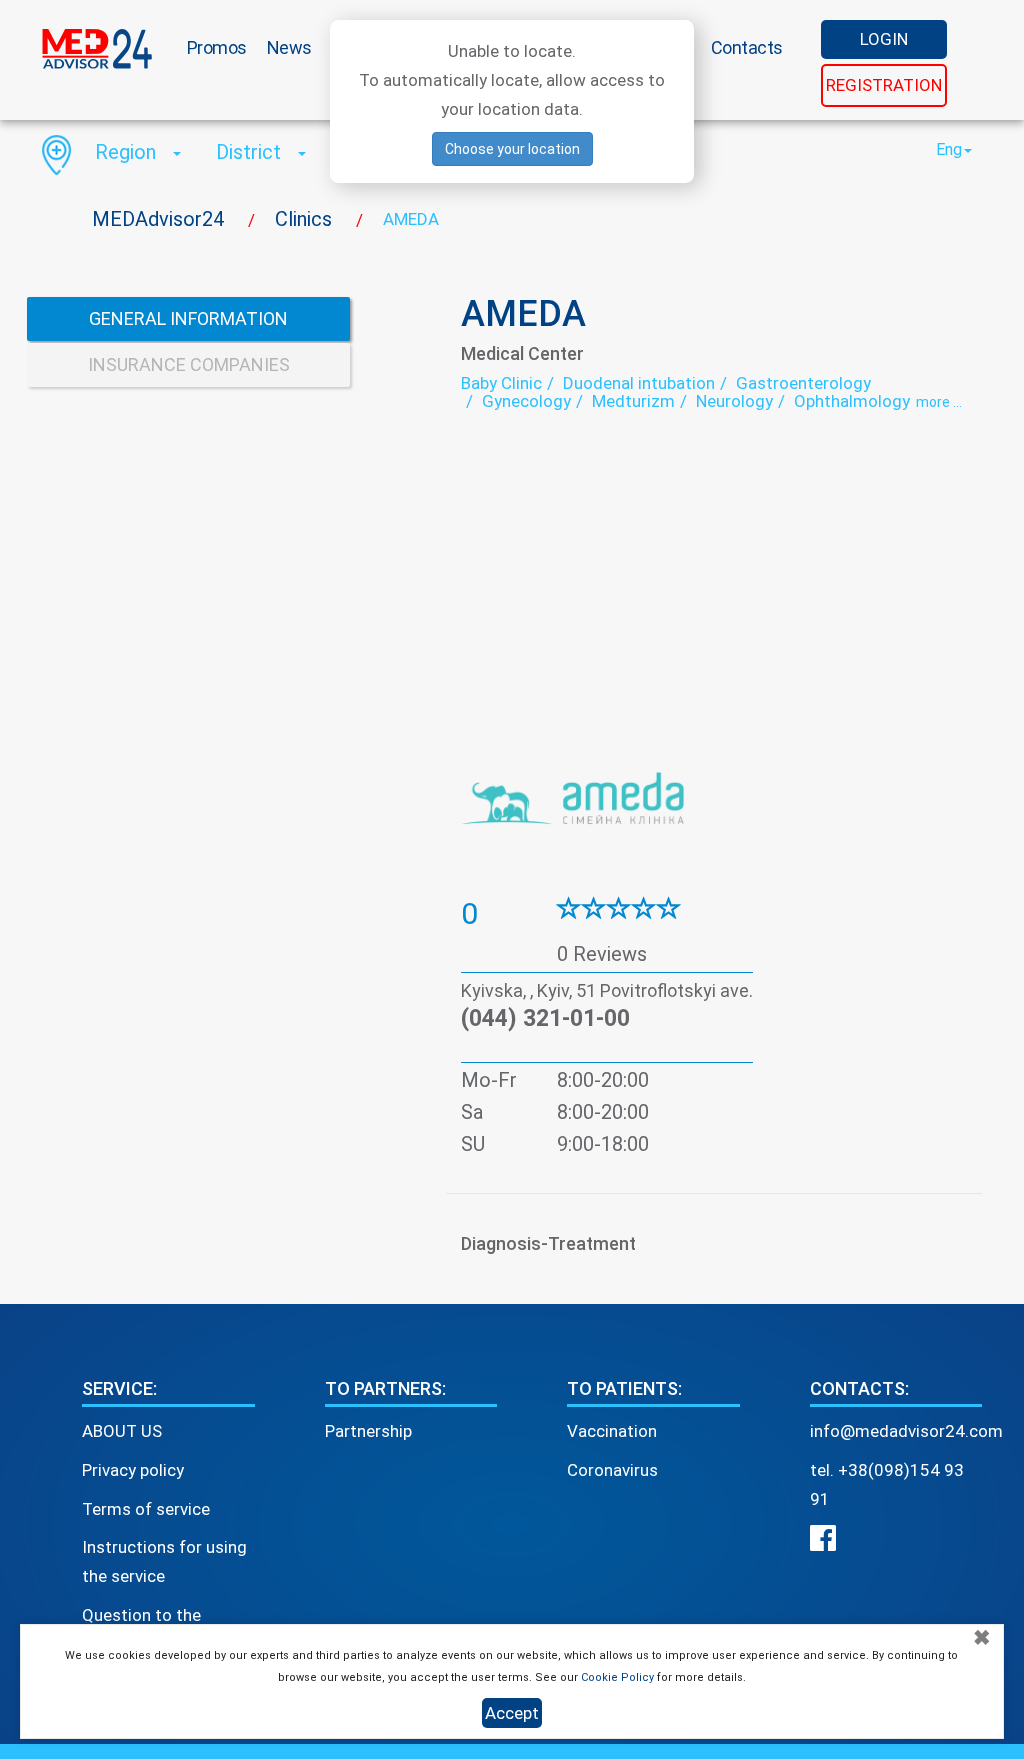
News (289, 47)
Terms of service (146, 1509)
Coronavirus (612, 1470)
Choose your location (512, 149)
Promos (217, 47)
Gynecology (526, 401)
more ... (939, 402)
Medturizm (633, 401)
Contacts (747, 47)
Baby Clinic (501, 383)
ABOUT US (122, 1431)
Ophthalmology (852, 401)
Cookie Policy (617, 1677)
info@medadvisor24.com (906, 1431)
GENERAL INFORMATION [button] (188, 318)
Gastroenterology (803, 383)
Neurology (734, 401)
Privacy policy (133, 1470)
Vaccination (612, 1431)
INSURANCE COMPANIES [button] (189, 364)
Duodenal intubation (639, 383)
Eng (949, 149)
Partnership (368, 1431)
